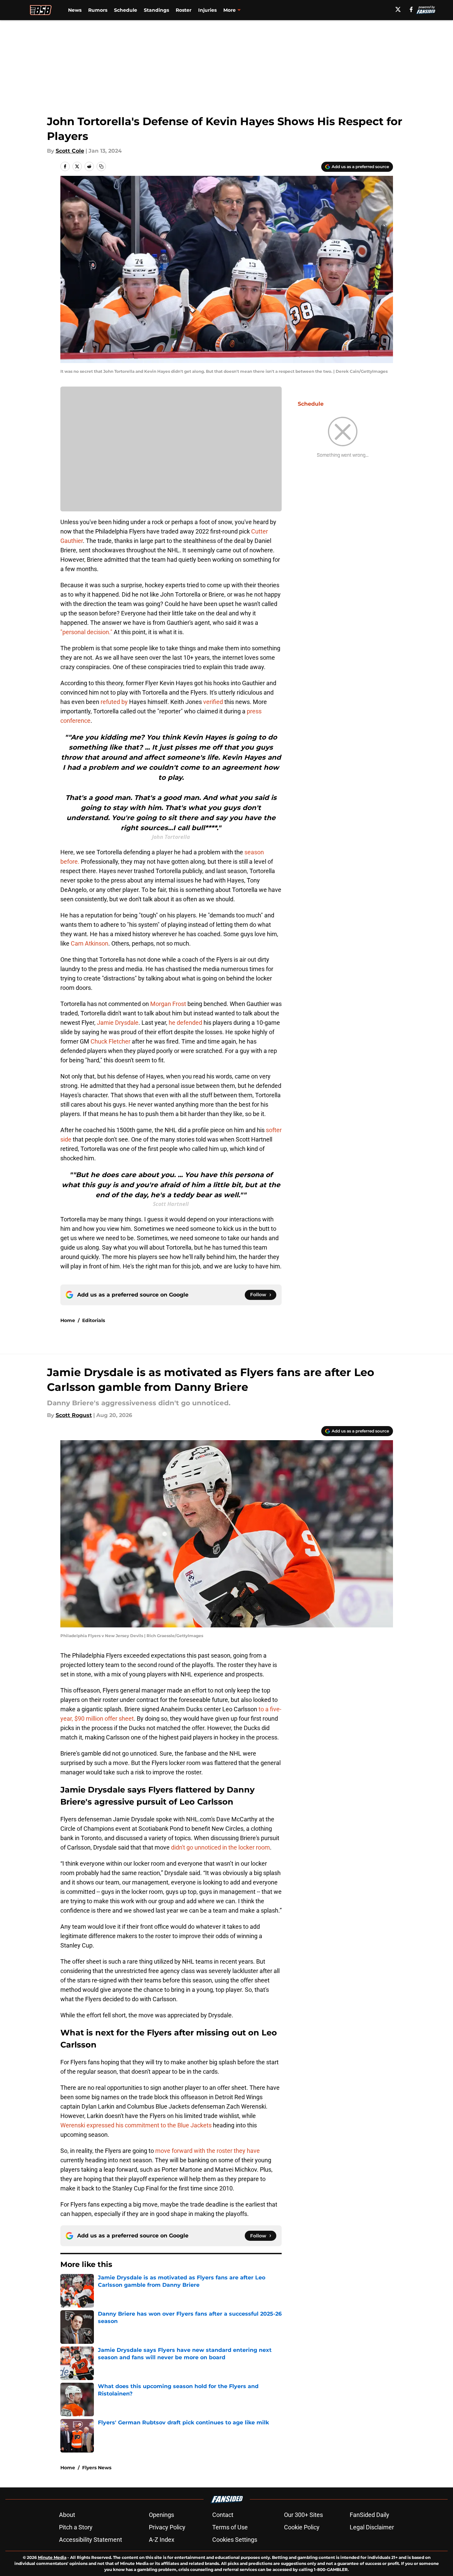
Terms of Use (230, 2527)
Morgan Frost (168, 1004)
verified (214, 702)
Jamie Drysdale (118, 1023)
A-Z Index (162, 2540)
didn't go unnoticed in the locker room (220, 1847)
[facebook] (411, 9)
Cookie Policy (302, 2527)
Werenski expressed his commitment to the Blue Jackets (136, 2125)
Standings (156, 10)
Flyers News (97, 2468)
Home (68, 1320)
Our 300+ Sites (303, 2515)
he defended (185, 1023)
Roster (184, 10)
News (75, 10)
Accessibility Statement (91, 2540)
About (67, 2515)
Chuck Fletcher (110, 1041)
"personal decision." (86, 632)
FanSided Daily (370, 2515)
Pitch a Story (76, 2527)
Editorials (94, 1320)
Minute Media (52, 2557)
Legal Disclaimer (372, 2527)
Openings (161, 2515)
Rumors (98, 10)
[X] (398, 9)
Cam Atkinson (90, 943)
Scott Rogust (74, 1415)
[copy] (101, 166)
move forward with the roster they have (208, 2151)
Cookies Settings (235, 2540)
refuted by (114, 702)
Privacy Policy (167, 2527)
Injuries (207, 10)
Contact (223, 2515)
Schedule (126, 10)
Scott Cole (70, 151)
